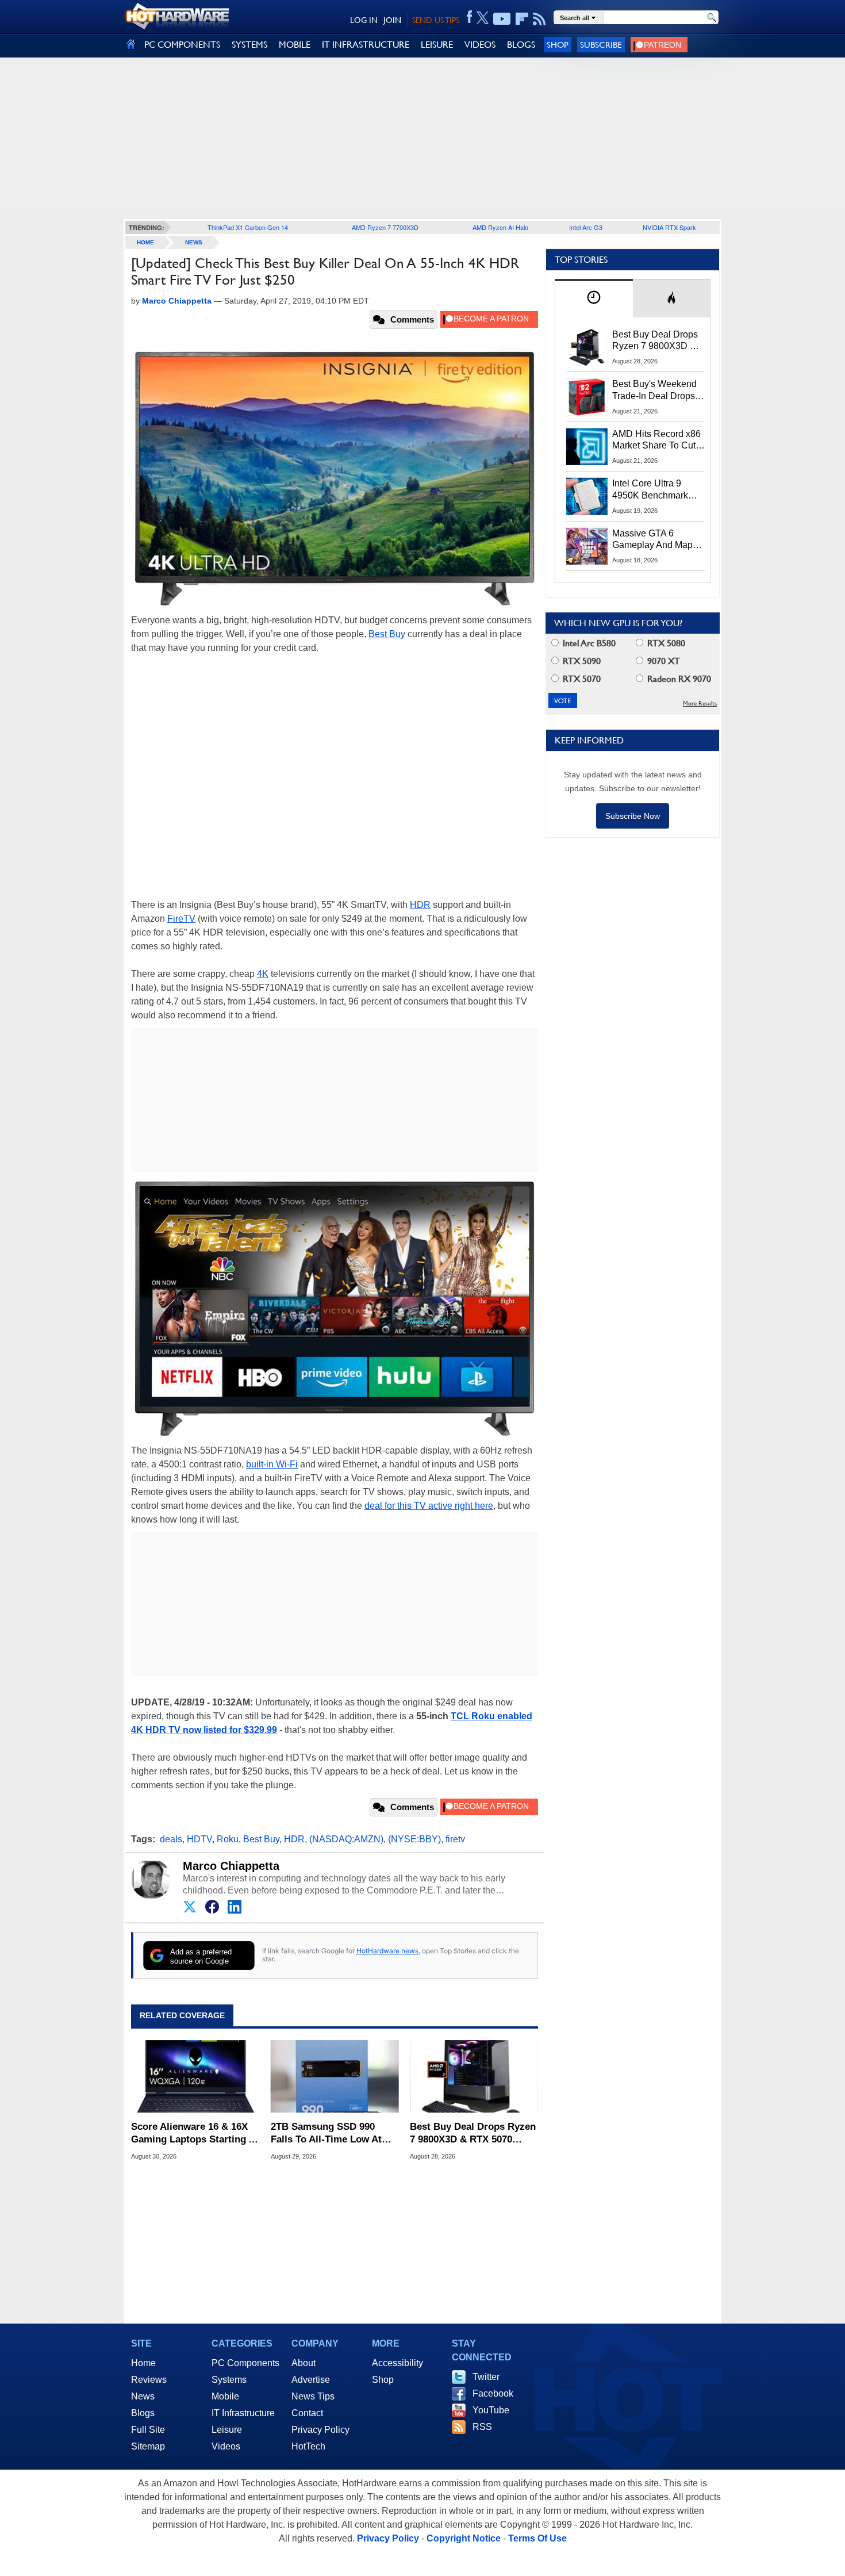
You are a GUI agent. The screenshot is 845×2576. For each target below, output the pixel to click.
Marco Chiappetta (231, 1866)
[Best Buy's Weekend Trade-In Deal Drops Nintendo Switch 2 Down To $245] (587, 397)
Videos (226, 2446)
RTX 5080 (665, 643)
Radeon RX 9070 (678, 679)
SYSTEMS (249, 45)
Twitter (486, 2377)
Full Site (148, 2430)
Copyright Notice (464, 2538)
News (194, 242)
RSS (482, 2427)
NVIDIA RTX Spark (669, 227)
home (145, 242)
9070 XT (662, 661)
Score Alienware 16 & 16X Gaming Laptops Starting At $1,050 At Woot (195, 2134)
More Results (700, 704)
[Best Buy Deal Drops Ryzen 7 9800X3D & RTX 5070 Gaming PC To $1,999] (474, 2076)
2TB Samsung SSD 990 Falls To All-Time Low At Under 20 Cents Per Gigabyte (326, 2134)
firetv (455, 1839)
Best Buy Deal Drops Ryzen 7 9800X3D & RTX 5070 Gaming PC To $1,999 (473, 2134)
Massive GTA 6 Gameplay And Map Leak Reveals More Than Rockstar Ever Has (653, 540)
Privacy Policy (320, 2430)
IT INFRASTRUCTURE (366, 45)
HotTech (308, 2446)
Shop (558, 45)
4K (263, 974)
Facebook (493, 2393)
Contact (307, 2413)
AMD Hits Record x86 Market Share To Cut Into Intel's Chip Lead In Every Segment (656, 440)
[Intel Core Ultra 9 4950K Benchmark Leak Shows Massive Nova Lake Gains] (587, 496)
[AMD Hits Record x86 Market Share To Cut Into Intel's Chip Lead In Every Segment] (587, 447)
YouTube (491, 2410)
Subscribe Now (633, 816)
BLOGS (521, 45)
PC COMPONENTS (182, 45)
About (304, 2363)
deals (171, 1839)
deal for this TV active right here (429, 1506)
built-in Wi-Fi (272, 1464)
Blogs (143, 2413)
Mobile (225, 2396)
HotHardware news (387, 1951)
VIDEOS (480, 45)
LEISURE (437, 45)
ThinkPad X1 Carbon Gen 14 (248, 227)
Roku (228, 1839)
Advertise (311, 2380)
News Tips (313, 2396)
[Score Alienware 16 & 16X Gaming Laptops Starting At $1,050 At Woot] (195, 2076)
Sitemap (148, 2446)
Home (143, 2363)
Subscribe (601, 45)
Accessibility (397, 2363)
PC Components (245, 2363)
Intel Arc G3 (586, 227)
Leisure (227, 2430)
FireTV (181, 919)
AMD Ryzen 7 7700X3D (385, 227)
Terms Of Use (537, 2538)
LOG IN (364, 20)
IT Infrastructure (243, 2413)
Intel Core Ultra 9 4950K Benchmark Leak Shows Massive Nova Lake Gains (656, 490)
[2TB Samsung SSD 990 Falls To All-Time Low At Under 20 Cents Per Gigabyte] (335, 2076)
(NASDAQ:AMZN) (346, 1839)
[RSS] (539, 19)
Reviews (149, 2380)
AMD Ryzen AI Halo (500, 227)
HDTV (199, 1839)
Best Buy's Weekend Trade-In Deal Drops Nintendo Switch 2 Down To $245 (654, 390)
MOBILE (295, 45)
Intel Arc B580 (588, 643)
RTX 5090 (581, 661)
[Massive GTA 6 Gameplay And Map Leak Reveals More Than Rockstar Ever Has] (587, 546)
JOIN (392, 20)
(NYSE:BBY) (414, 1839)
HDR (420, 905)
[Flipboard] (522, 19)
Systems (229, 2380)
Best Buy (387, 634)
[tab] (594, 298)
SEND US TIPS (436, 20)
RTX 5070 (581, 679)
